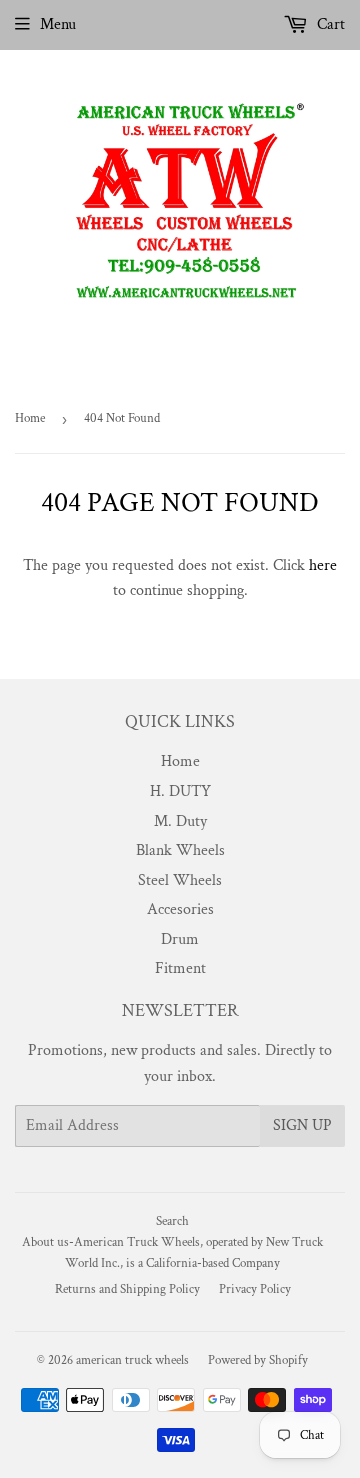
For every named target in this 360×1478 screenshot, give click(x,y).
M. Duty (180, 821)
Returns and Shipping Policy (127, 1289)
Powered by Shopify (258, 1360)
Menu (58, 24)
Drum (180, 939)
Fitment (180, 968)
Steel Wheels (180, 880)
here (323, 565)
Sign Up (302, 1125)
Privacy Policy (255, 1289)
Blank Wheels (180, 850)
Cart (329, 24)
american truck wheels (132, 1360)
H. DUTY (180, 791)
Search (172, 1221)
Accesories (180, 909)
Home (30, 418)
